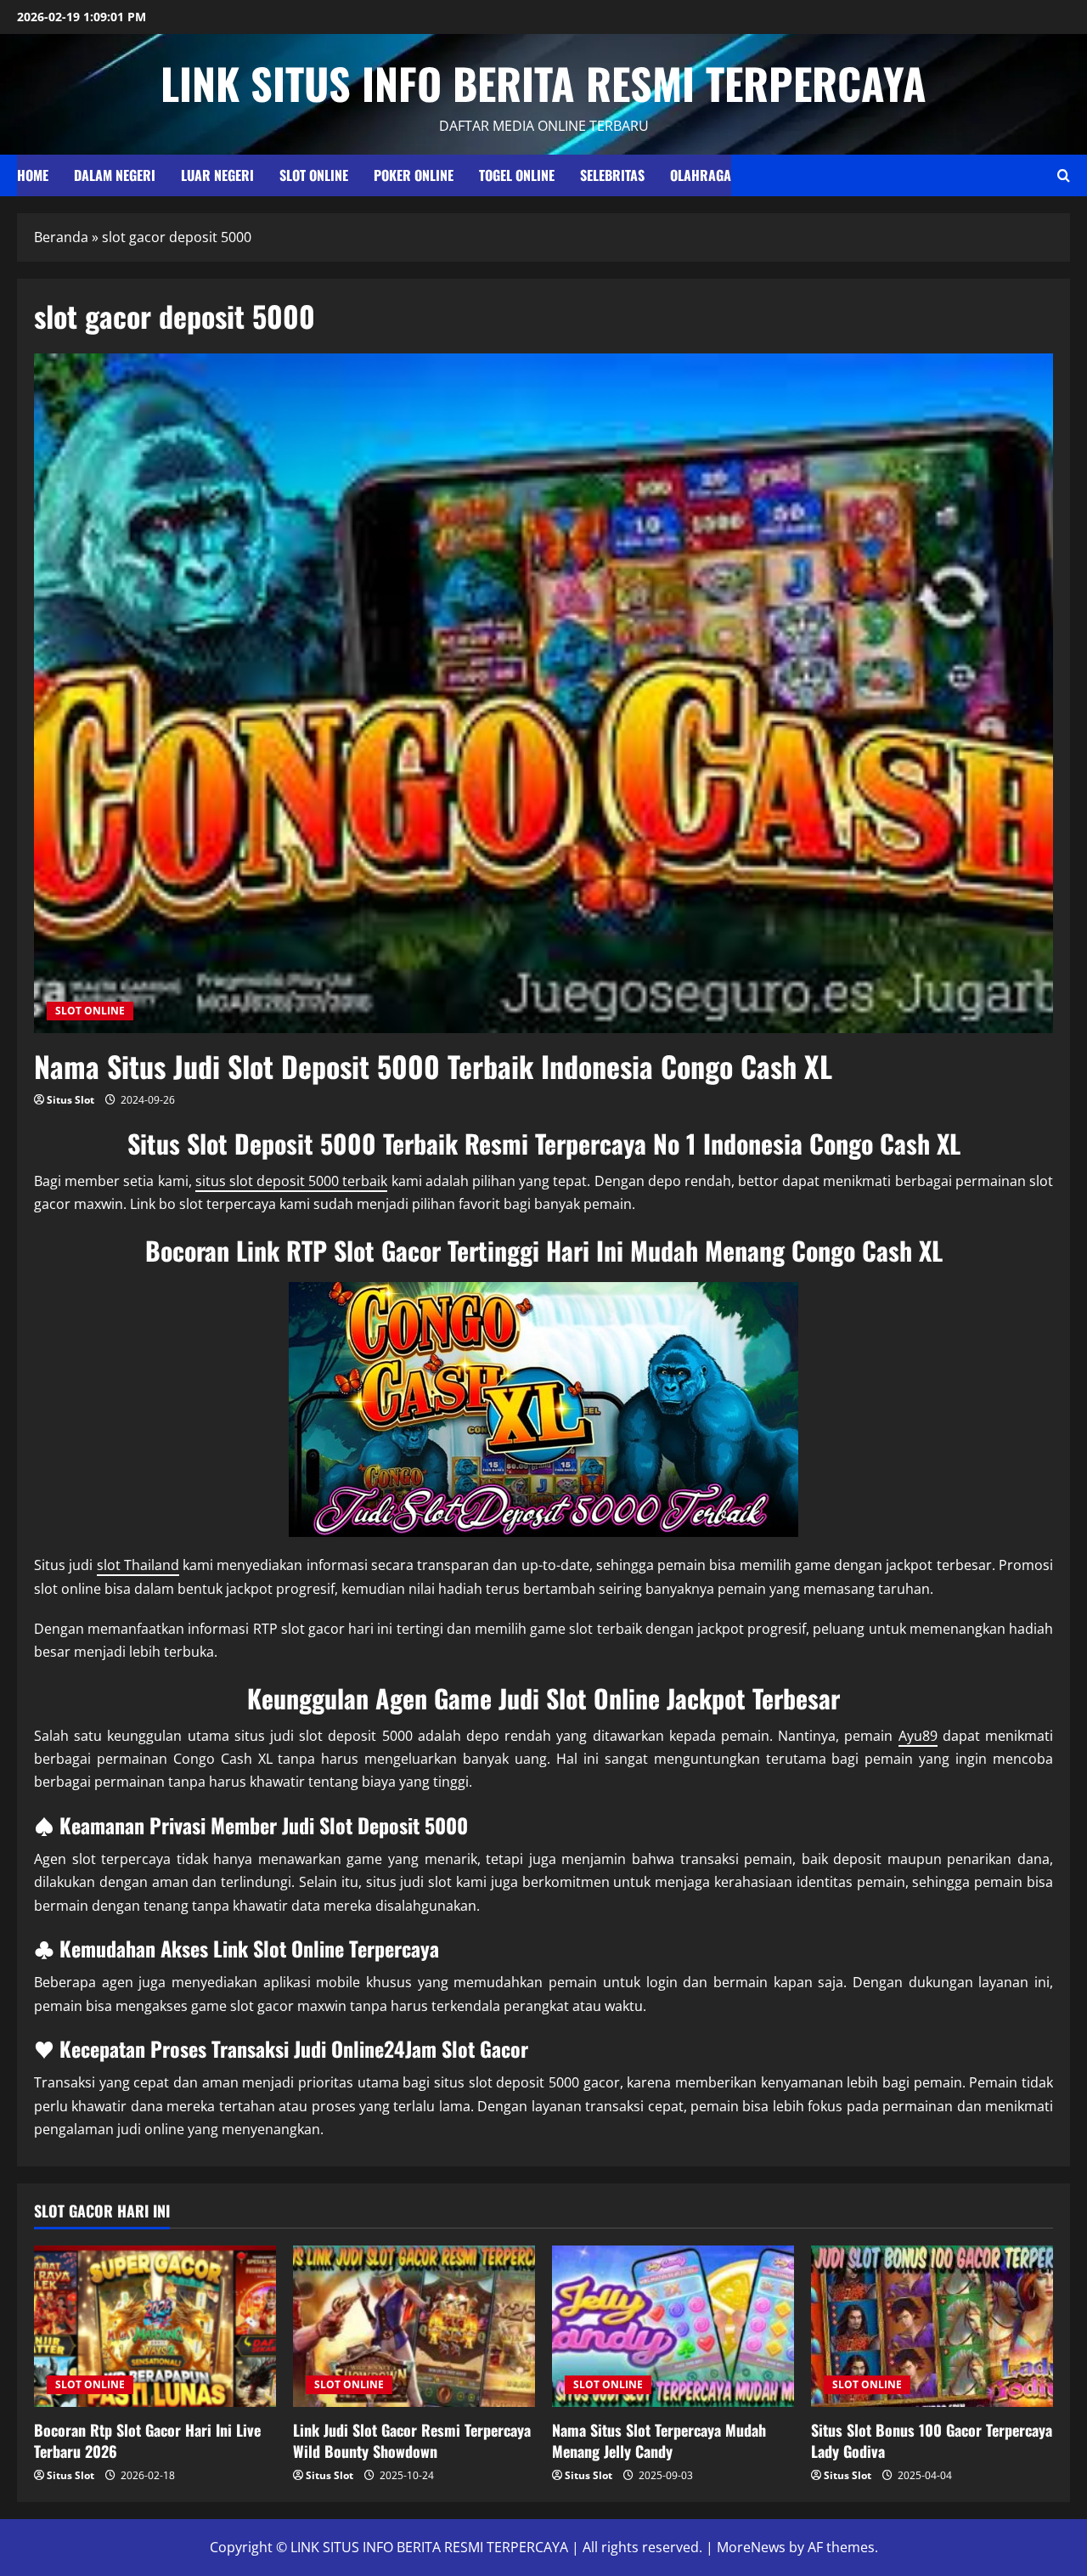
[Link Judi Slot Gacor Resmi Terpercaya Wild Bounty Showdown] (414, 2326)
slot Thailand (138, 1565)
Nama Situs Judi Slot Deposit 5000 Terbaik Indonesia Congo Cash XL (433, 1066)
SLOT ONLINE (314, 175)
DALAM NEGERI (115, 175)
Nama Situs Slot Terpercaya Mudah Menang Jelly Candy (659, 2440)
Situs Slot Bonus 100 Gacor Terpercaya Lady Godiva (932, 2440)
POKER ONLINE (414, 175)
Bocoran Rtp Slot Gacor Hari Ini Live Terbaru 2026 (147, 2440)
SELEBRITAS (612, 175)
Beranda (61, 237)
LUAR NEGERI (217, 175)
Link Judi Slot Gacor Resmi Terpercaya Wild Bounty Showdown (412, 2440)
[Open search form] (1064, 175)
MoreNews (751, 2547)
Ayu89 (918, 1736)
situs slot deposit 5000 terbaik (292, 1181)
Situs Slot (70, 1100)
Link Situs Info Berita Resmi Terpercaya (543, 82)
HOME (33, 175)
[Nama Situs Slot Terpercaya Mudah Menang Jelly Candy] (673, 2326)
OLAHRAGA (701, 175)
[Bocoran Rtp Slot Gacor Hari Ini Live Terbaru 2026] (155, 2326)
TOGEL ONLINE (517, 175)
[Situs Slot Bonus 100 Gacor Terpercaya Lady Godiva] (932, 2326)
